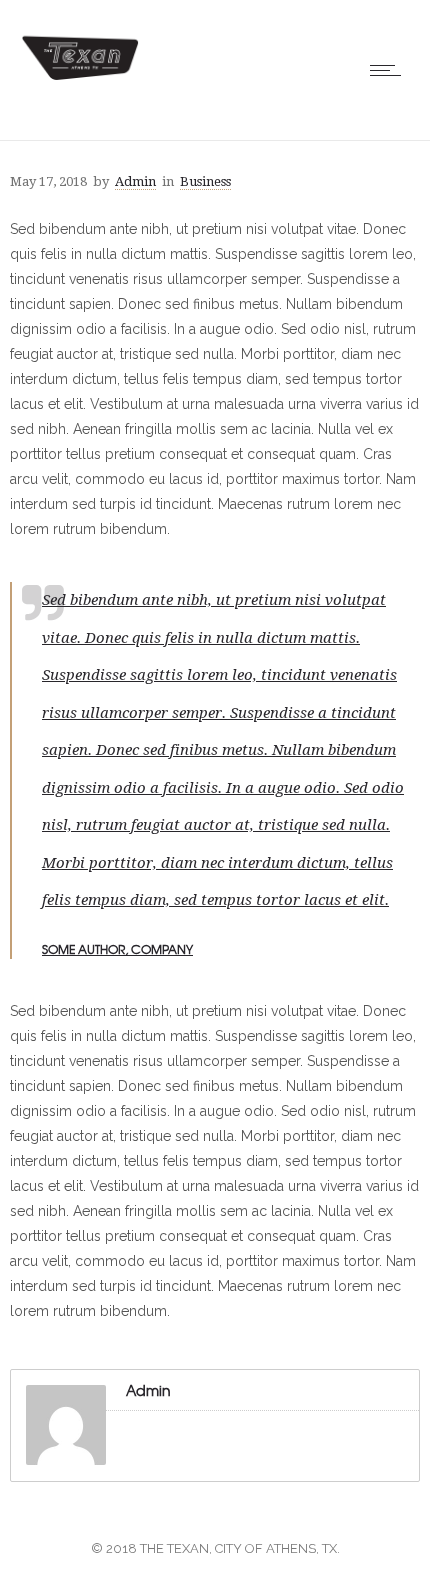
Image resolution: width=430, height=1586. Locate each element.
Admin (135, 181)
